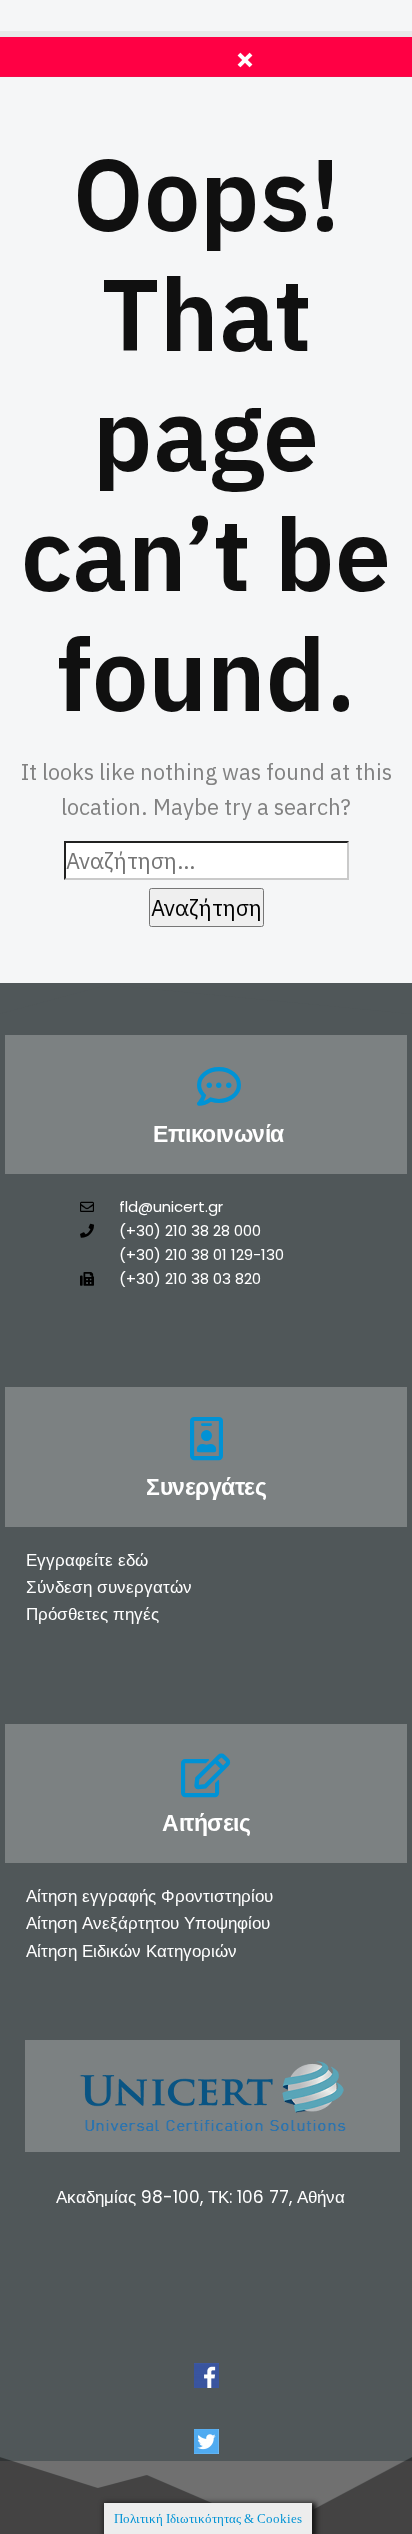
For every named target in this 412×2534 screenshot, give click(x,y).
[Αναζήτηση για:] (206, 860)
